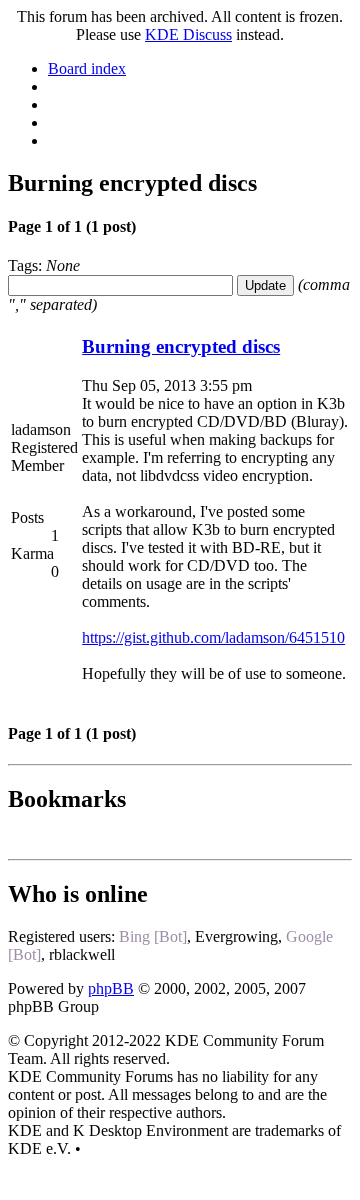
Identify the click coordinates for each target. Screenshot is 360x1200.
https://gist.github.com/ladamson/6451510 (213, 637)
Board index (87, 68)
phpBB (111, 988)
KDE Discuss (188, 34)
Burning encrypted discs (181, 346)
